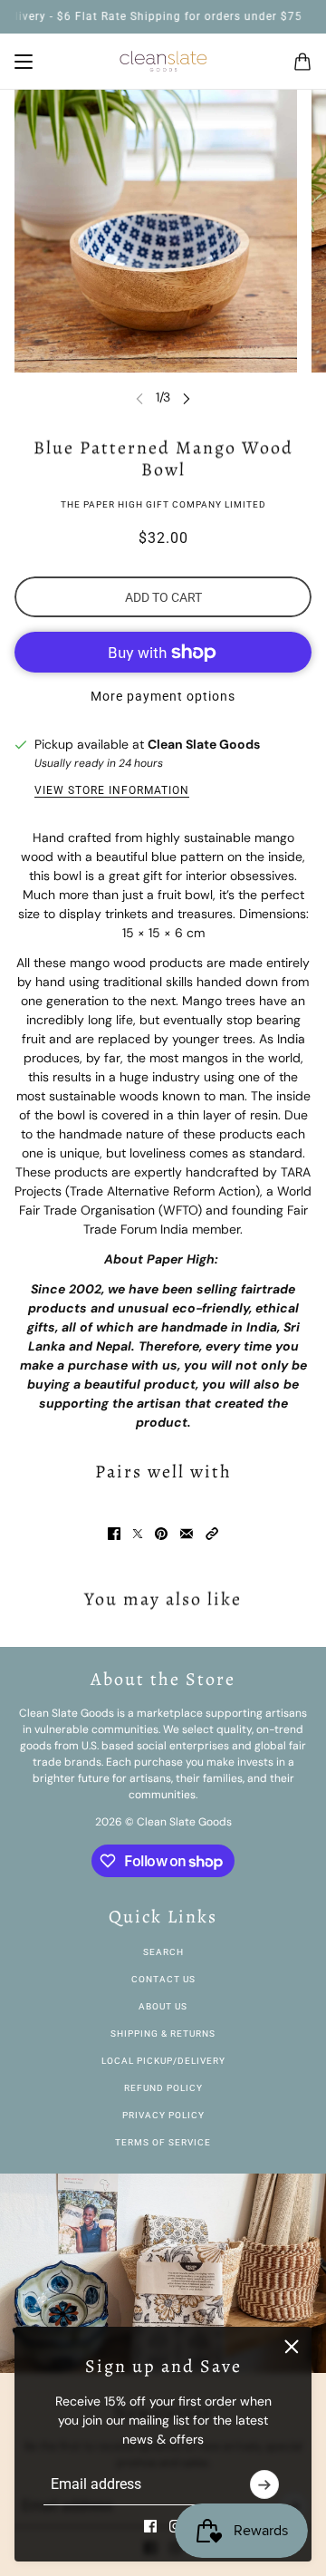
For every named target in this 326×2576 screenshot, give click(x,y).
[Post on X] (138, 1534)
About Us (163, 2006)
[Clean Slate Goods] (163, 62)
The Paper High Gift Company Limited (163, 504)
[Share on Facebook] (114, 1534)
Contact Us (163, 1979)
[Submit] (264, 2484)
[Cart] (302, 62)
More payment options (163, 696)
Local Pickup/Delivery (163, 2061)
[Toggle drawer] (24, 62)
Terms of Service (163, 2142)
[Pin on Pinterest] (161, 1534)
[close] (292, 2347)
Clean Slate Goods (204, 744)
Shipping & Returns (163, 2034)
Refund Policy (163, 2088)
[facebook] (150, 2526)
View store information (112, 790)
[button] (212, 1534)
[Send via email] (187, 1534)
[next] (187, 397)
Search (163, 1952)
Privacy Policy (163, 2115)
